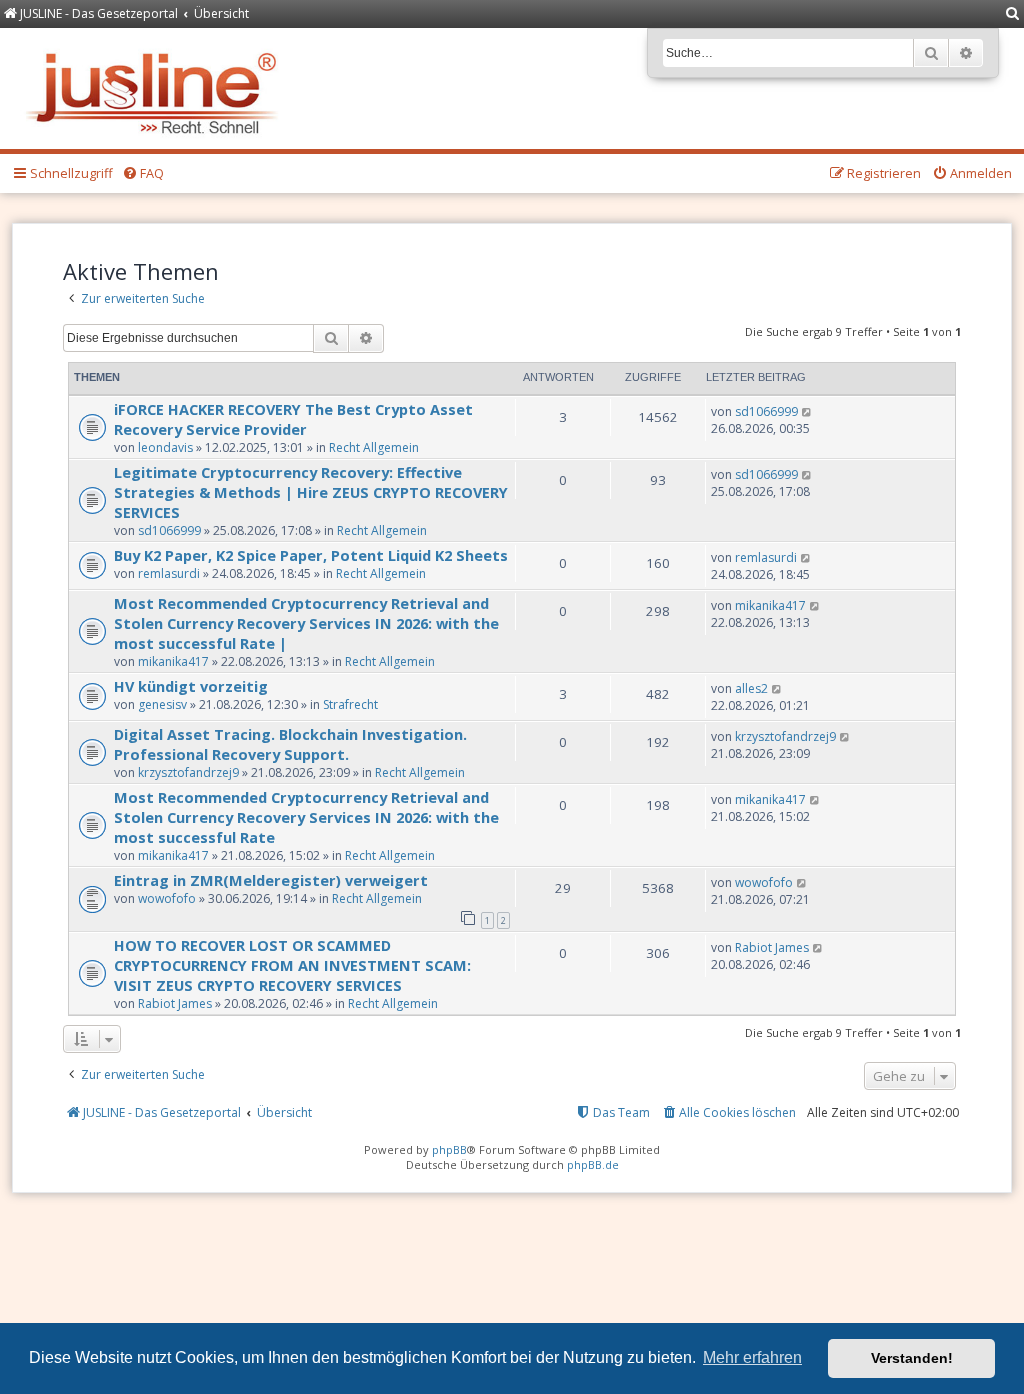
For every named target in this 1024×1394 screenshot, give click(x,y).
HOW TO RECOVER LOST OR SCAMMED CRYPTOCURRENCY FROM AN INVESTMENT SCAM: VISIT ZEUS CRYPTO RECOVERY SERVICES (292, 965)
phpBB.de (593, 1164)
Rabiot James (175, 1003)
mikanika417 (173, 661)
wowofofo (167, 898)
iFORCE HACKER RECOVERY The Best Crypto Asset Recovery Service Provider (293, 419)
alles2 (751, 688)
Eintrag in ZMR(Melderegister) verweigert (271, 880)
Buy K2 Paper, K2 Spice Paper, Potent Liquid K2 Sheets (311, 555)
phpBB (449, 1149)
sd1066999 (766, 411)
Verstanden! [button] (912, 1358)
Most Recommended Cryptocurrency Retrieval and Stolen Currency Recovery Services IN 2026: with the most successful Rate (306, 817)
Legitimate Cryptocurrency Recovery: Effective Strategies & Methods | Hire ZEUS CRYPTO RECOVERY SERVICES (311, 492)
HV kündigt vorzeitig (191, 686)
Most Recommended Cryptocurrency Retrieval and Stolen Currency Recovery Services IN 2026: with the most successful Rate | (306, 623)
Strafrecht (350, 704)
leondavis (165, 447)
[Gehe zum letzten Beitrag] (807, 411)
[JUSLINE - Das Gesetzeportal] (156, 88)
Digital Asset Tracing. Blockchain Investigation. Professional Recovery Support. (290, 744)
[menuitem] (1013, 14)
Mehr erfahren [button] (752, 1357)
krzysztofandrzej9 (188, 772)
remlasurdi (169, 573)
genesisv (162, 704)
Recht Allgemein (374, 447)
